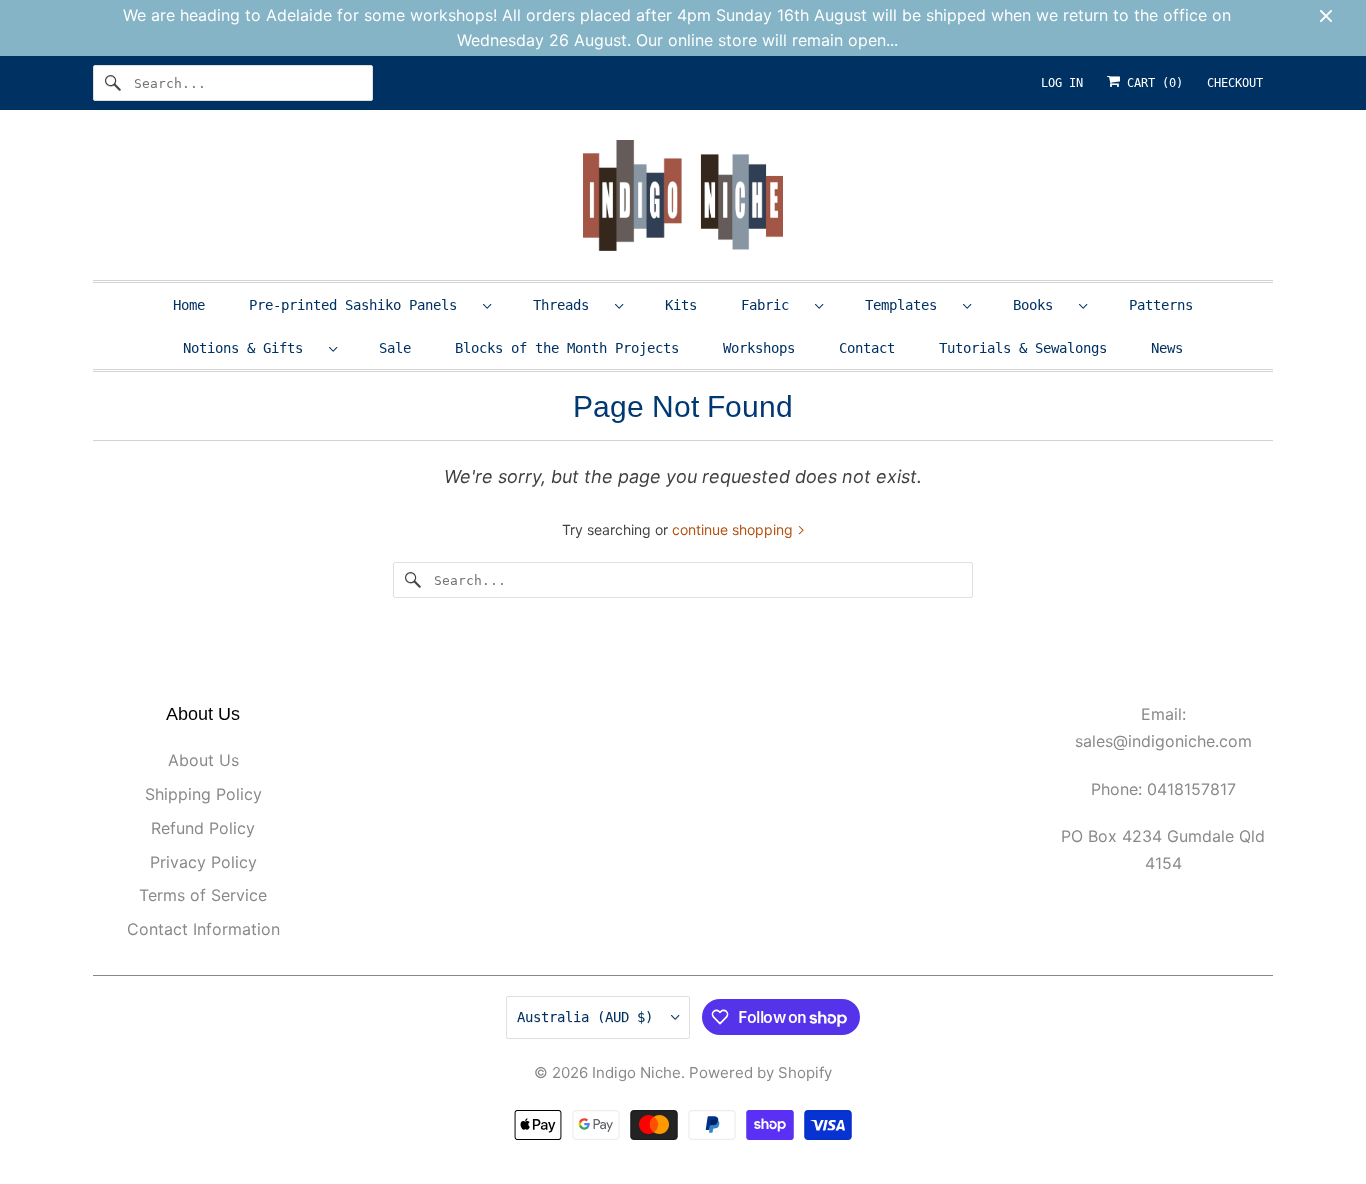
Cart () (1151, 83)
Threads (569, 305)
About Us (203, 760)
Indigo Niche (636, 1072)
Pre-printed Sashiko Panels (361, 305)
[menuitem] (369, 304)
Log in (1062, 83)
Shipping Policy (203, 794)
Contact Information (203, 929)
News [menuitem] (1167, 348)
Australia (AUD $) (589, 1017)
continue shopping (734, 529)
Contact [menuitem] (867, 348)
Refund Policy (203, 828)
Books (1041, 305)
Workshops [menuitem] (759, 348)
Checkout (1235, 83)
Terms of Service (203, 895)
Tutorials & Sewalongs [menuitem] (1023, 348)
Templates (909, 305)
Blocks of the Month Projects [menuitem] (567, 348)
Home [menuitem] (189, 305)
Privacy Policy (203, 862)
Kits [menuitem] (681, 305)
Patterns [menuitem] (1161, 305)
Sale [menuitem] (395, 348)
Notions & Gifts (251, 348)
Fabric (773, 305)
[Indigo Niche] (683, 199)
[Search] (113, 83)
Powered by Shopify (760, 1072)
